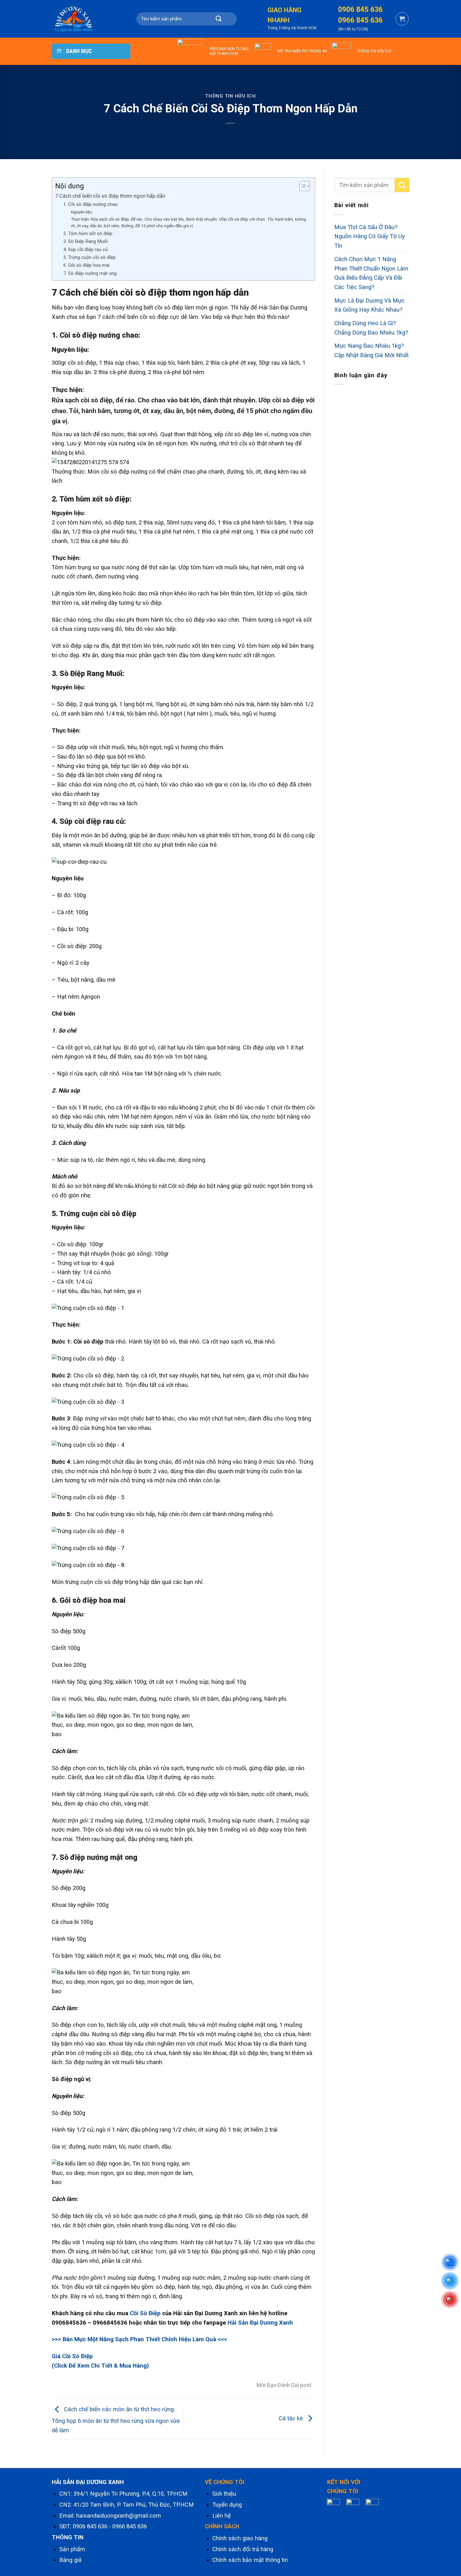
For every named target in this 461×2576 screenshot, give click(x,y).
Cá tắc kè (292, 2418)
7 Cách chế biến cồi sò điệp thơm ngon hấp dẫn (110, 196)
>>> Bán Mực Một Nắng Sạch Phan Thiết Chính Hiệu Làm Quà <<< (139, 2339)
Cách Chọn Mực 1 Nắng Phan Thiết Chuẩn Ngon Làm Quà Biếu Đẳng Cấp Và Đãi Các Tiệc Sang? (371, 273)
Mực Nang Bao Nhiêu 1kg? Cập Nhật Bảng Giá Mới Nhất (371, 351)
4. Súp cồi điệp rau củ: (86, 250)
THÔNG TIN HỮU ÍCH (374, 51)
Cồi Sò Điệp (145, 2313)
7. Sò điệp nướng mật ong (90, 273)
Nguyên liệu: (82, 212)
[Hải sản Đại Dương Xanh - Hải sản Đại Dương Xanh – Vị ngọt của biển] (83, 19)
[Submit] (219, 19)
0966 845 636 (130, 2526)
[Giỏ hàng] (402, 19)
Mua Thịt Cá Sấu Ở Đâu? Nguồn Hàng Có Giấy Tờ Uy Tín (370, 236)
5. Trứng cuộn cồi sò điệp (90, 257)
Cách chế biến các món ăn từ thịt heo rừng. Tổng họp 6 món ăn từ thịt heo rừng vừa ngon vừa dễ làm (116, 2420)
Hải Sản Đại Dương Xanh (260, 2323)
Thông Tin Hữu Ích (230, 96)
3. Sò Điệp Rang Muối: (86, 241)
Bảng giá (70, 2560)
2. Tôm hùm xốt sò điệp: (88, 233)
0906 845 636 (90, 2526)
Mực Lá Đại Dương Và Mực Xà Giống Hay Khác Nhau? (369, 305)
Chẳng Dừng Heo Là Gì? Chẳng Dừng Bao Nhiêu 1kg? (371, 328)
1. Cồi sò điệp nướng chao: (91, 204)
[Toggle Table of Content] (302, 186)
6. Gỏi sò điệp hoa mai (86, 265)
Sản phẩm (72, 2549)
